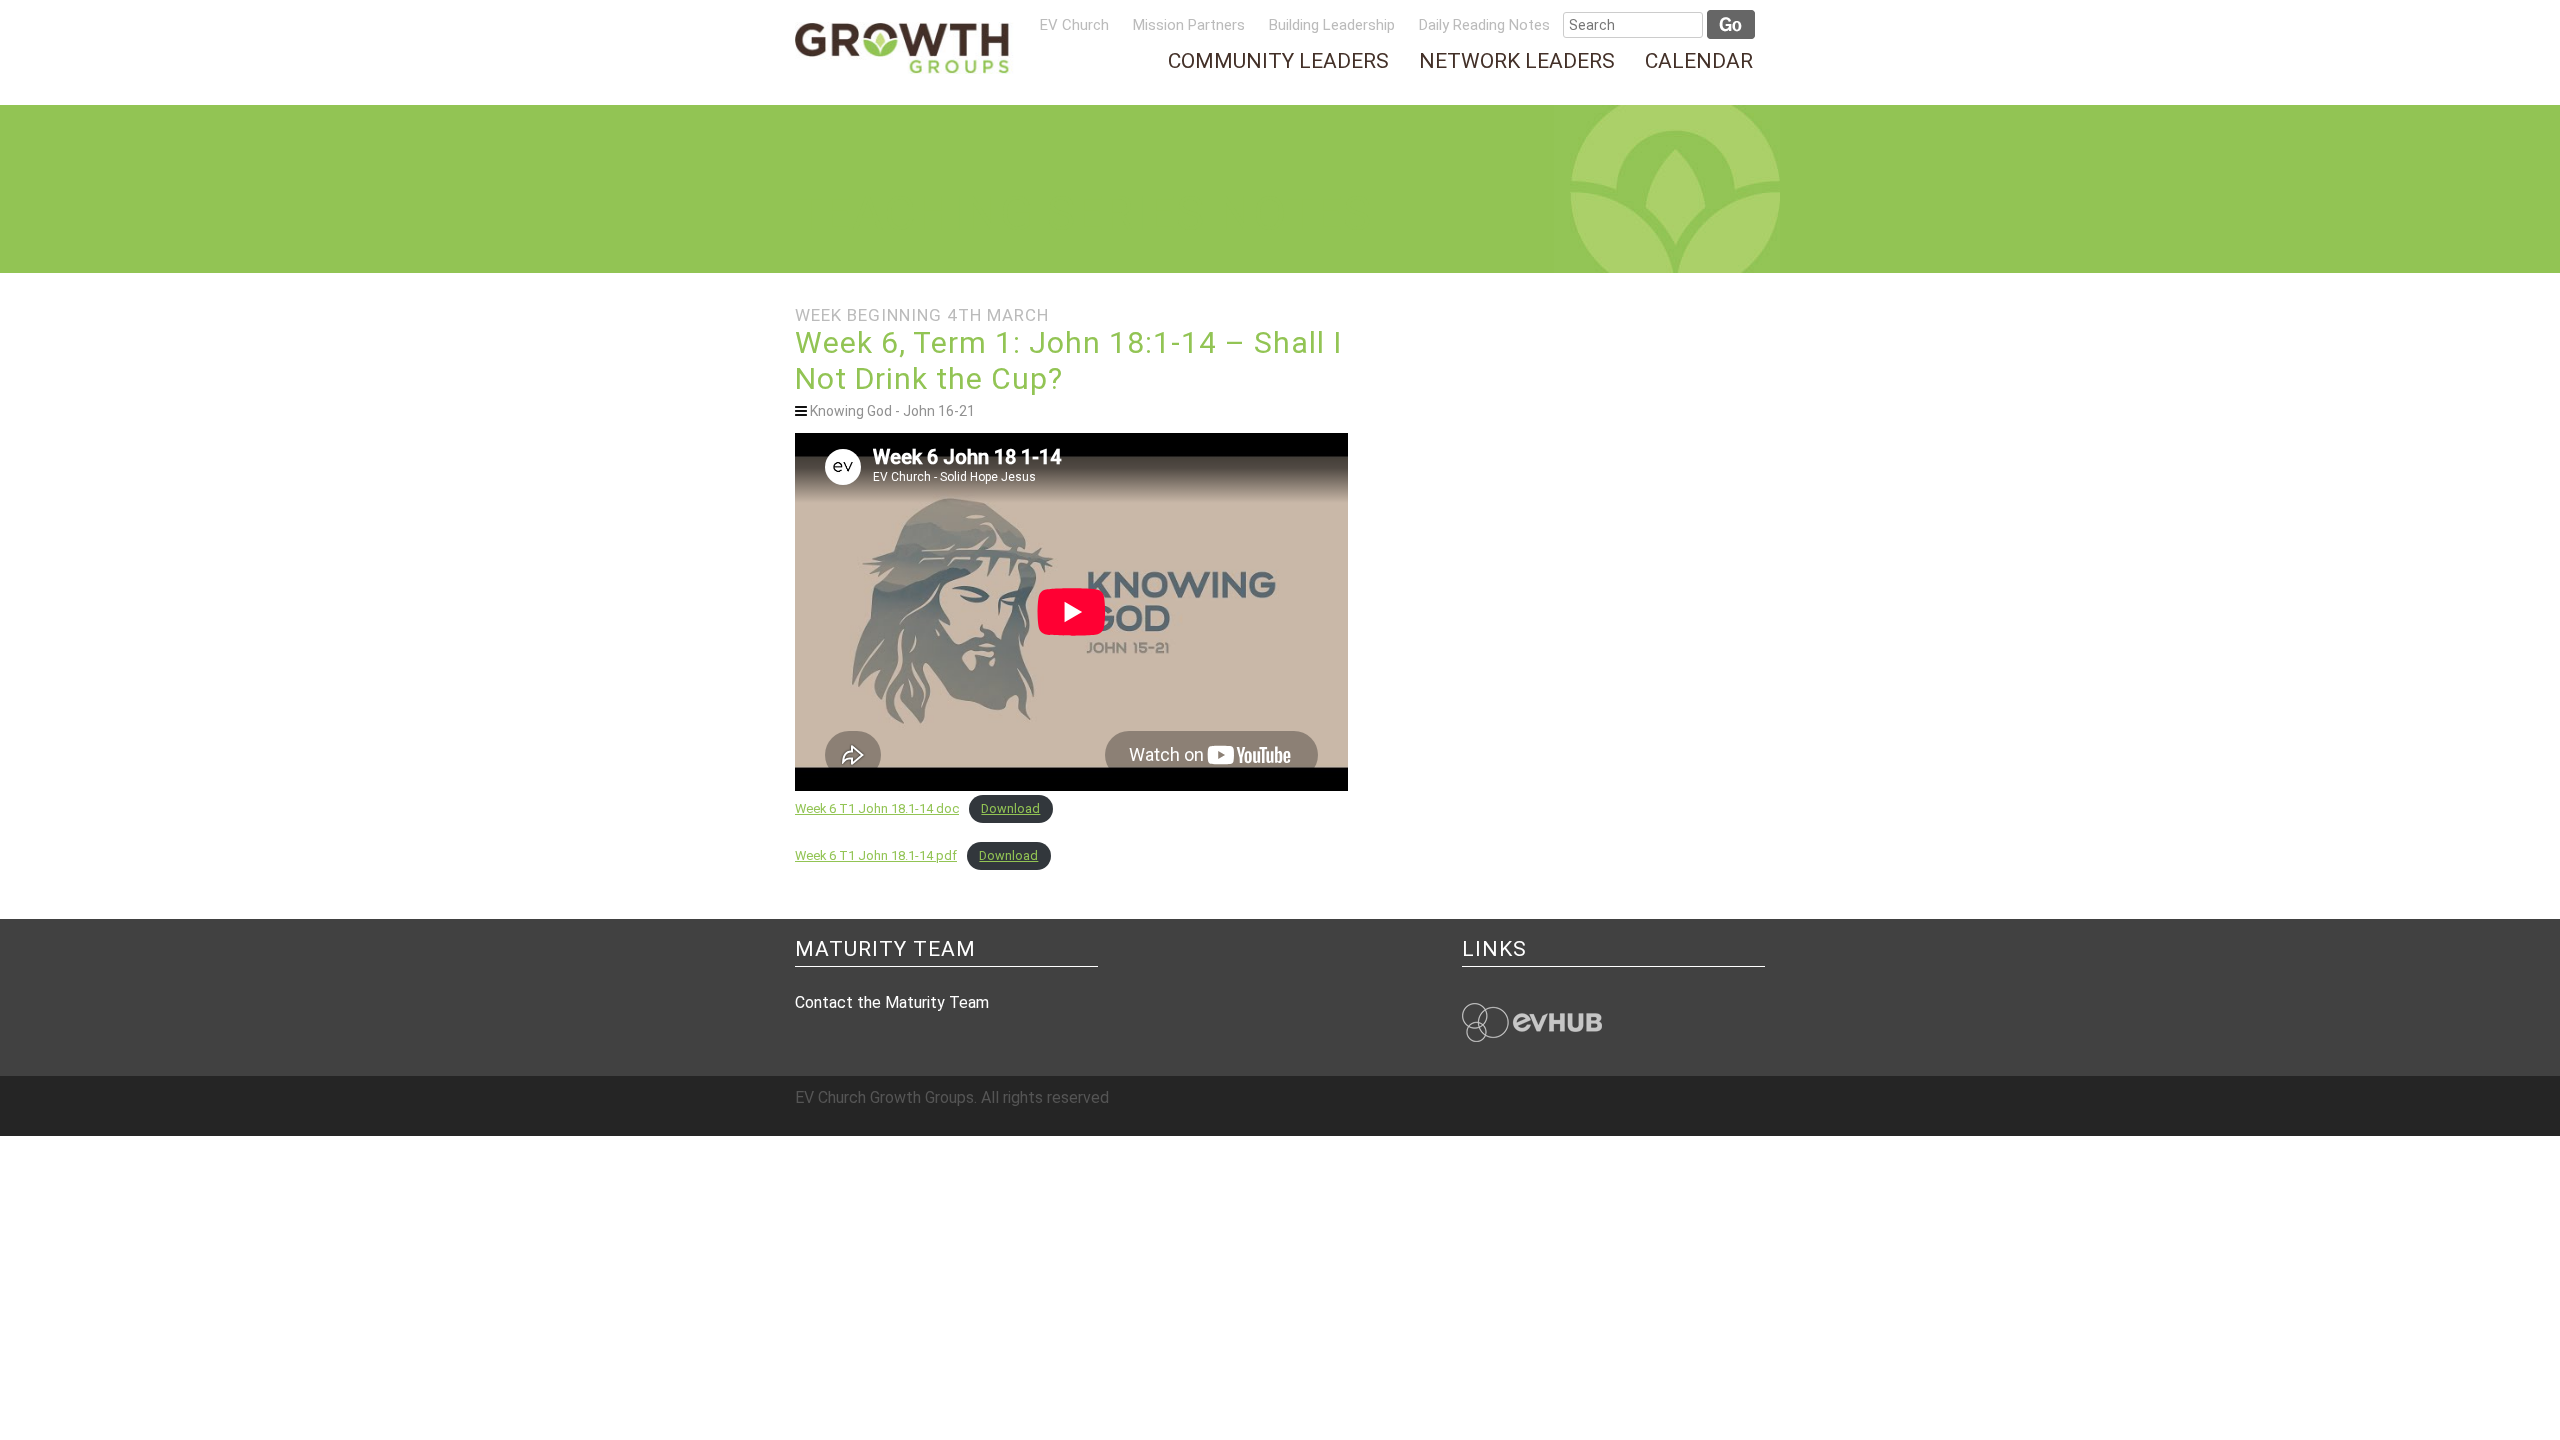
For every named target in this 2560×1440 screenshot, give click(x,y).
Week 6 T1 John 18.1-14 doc (877, 808)
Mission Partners (1189, 25)
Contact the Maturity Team (892, 1002)
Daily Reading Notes (1484, 25)
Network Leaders (1517, 61)
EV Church (1074, 25)
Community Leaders (1278, 61)
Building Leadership (1332, 25)
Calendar (1699, 61)
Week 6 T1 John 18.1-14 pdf (876, 855)
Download (1010, 808)
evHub (1532, 1022)
